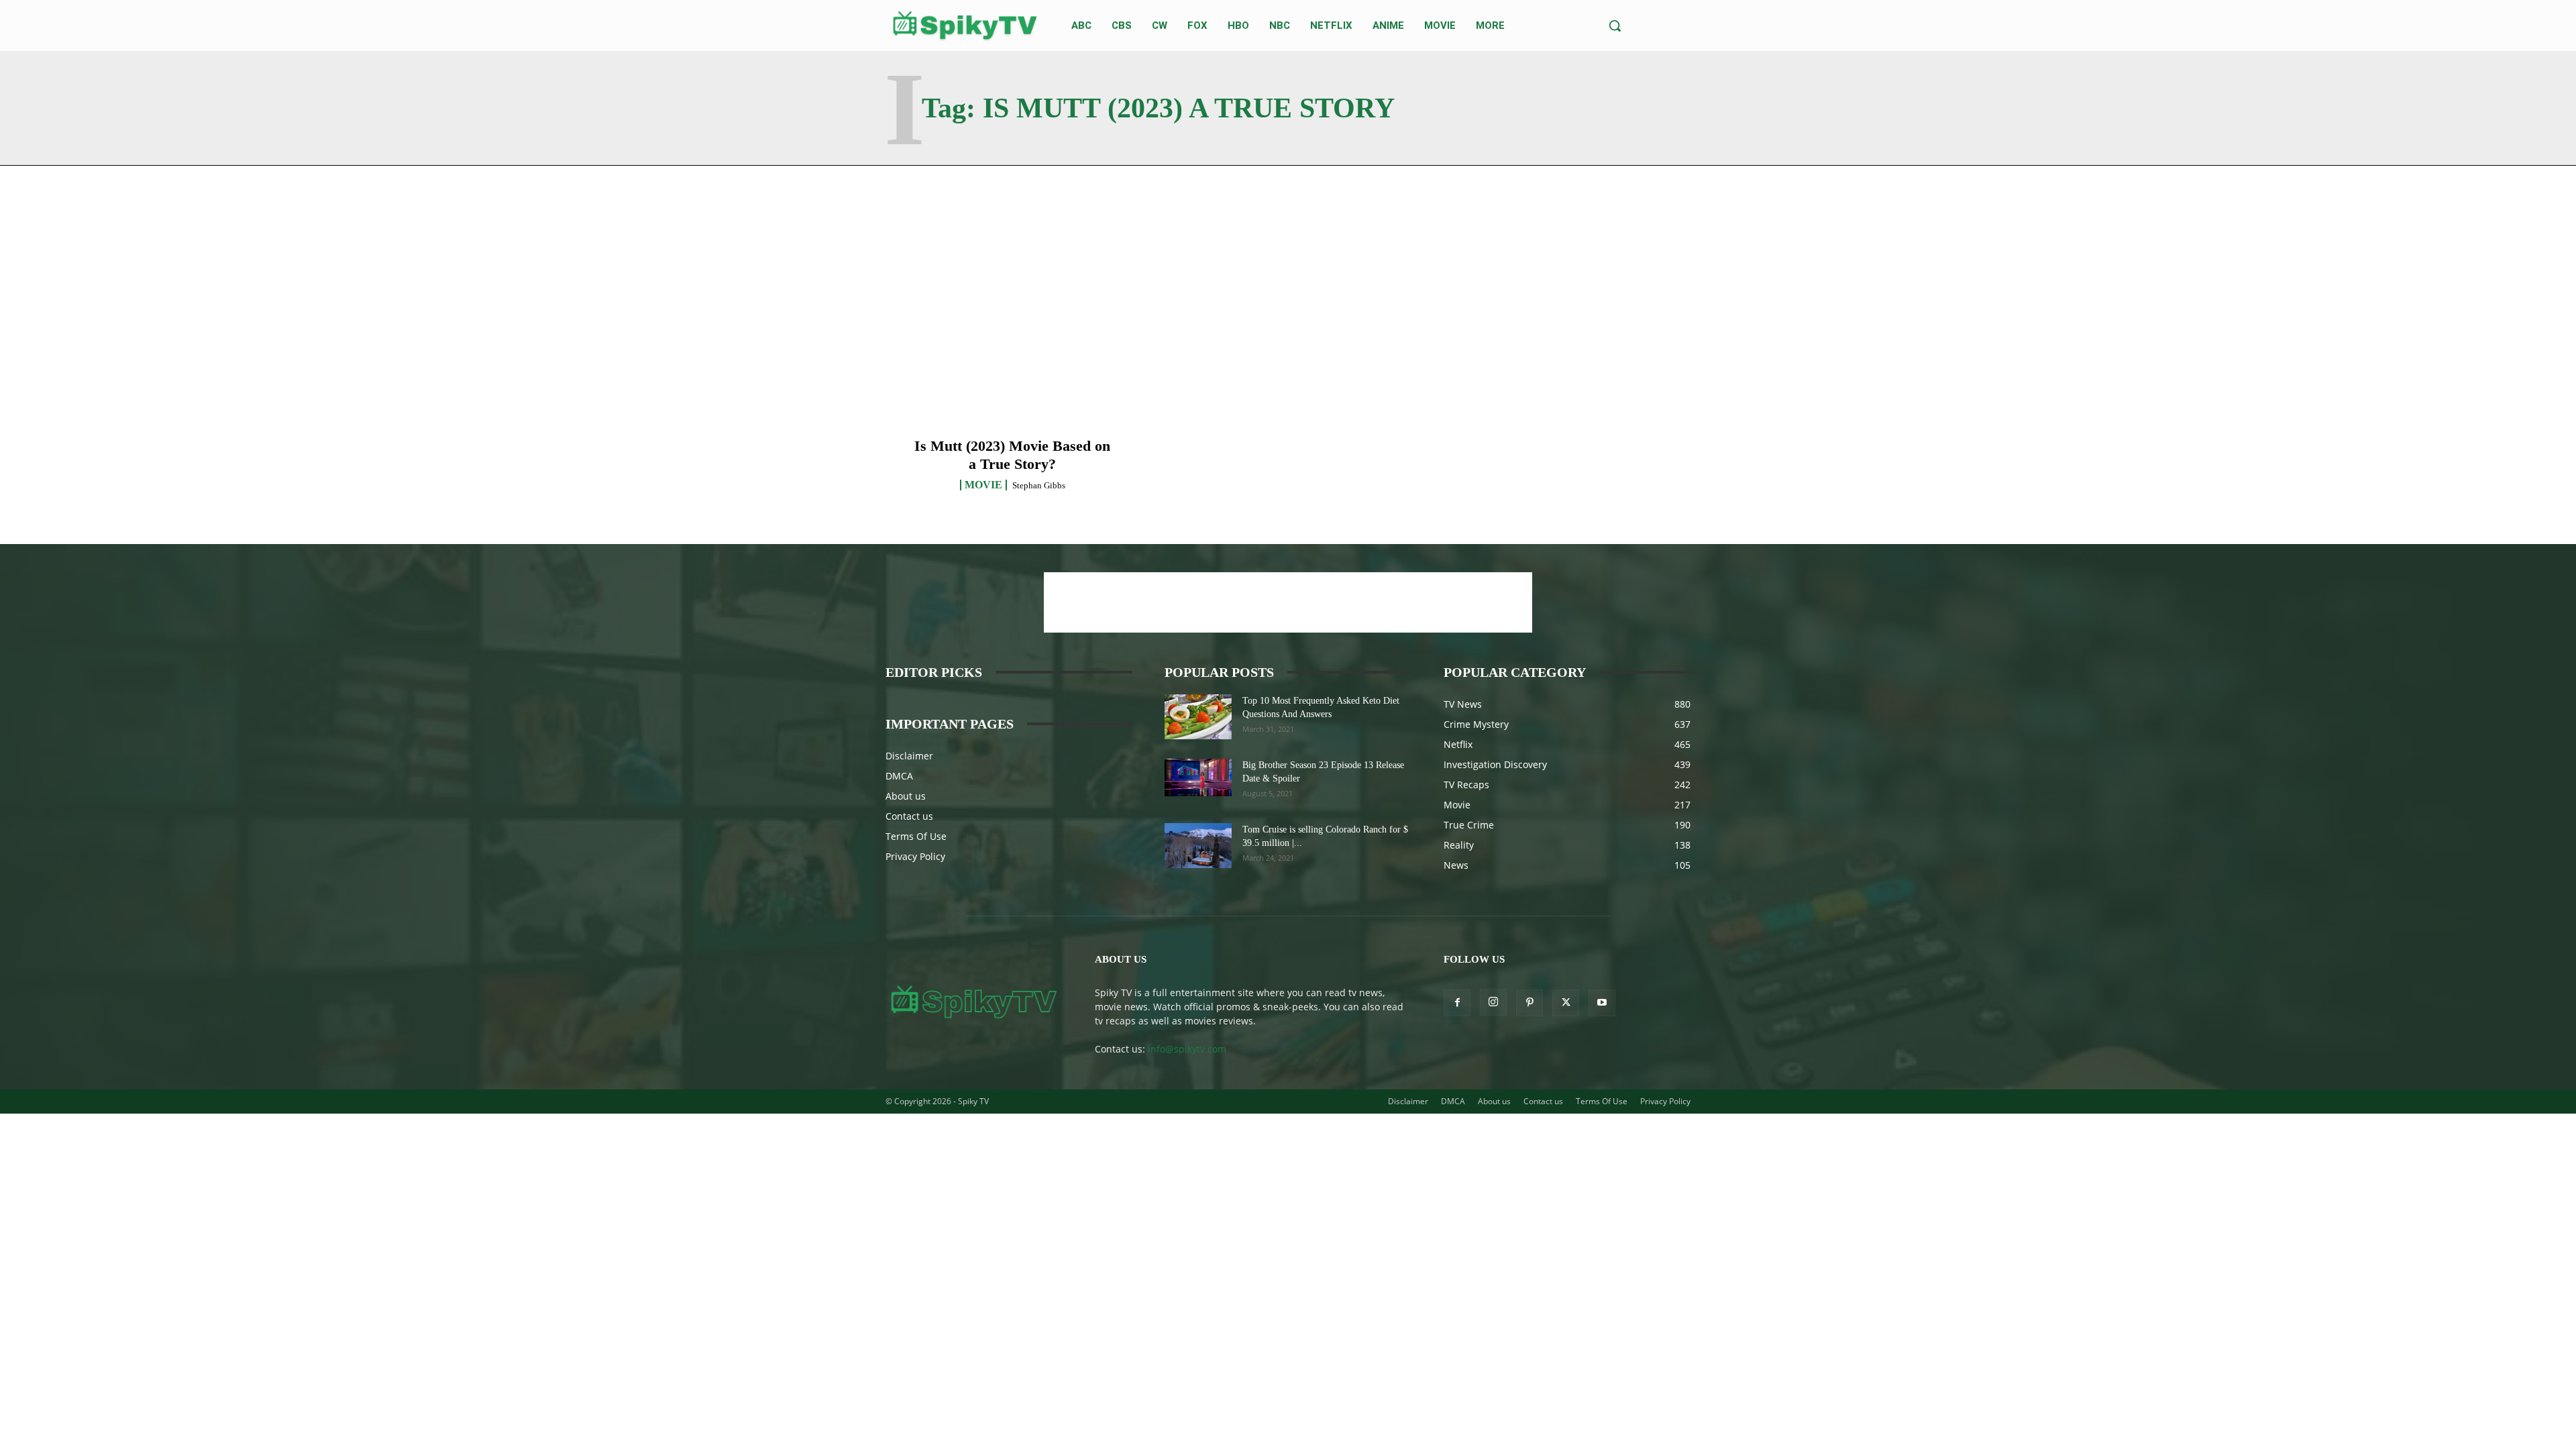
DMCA (899, 776)
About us (906, 796)
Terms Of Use (916, 836)
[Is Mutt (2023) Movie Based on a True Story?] (1013, 346)
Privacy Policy (915, 856)
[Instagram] (1493, 1002)
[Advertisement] (1288, 602)
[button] (1615, 25)
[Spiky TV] (965, 25)
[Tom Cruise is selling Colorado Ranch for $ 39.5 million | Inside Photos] (1198, 846)
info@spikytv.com (1187, 1049)
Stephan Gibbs (1039, 485)
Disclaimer (909, 756)
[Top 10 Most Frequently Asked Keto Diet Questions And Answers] (1198, 717)
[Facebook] (1457, 1003)
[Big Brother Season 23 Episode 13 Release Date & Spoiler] (1198, 777)
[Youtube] (1602, 1003)
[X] (1566, 1003)
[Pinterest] (1529, 1003)
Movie (983, 485)
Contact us (909, 816)
